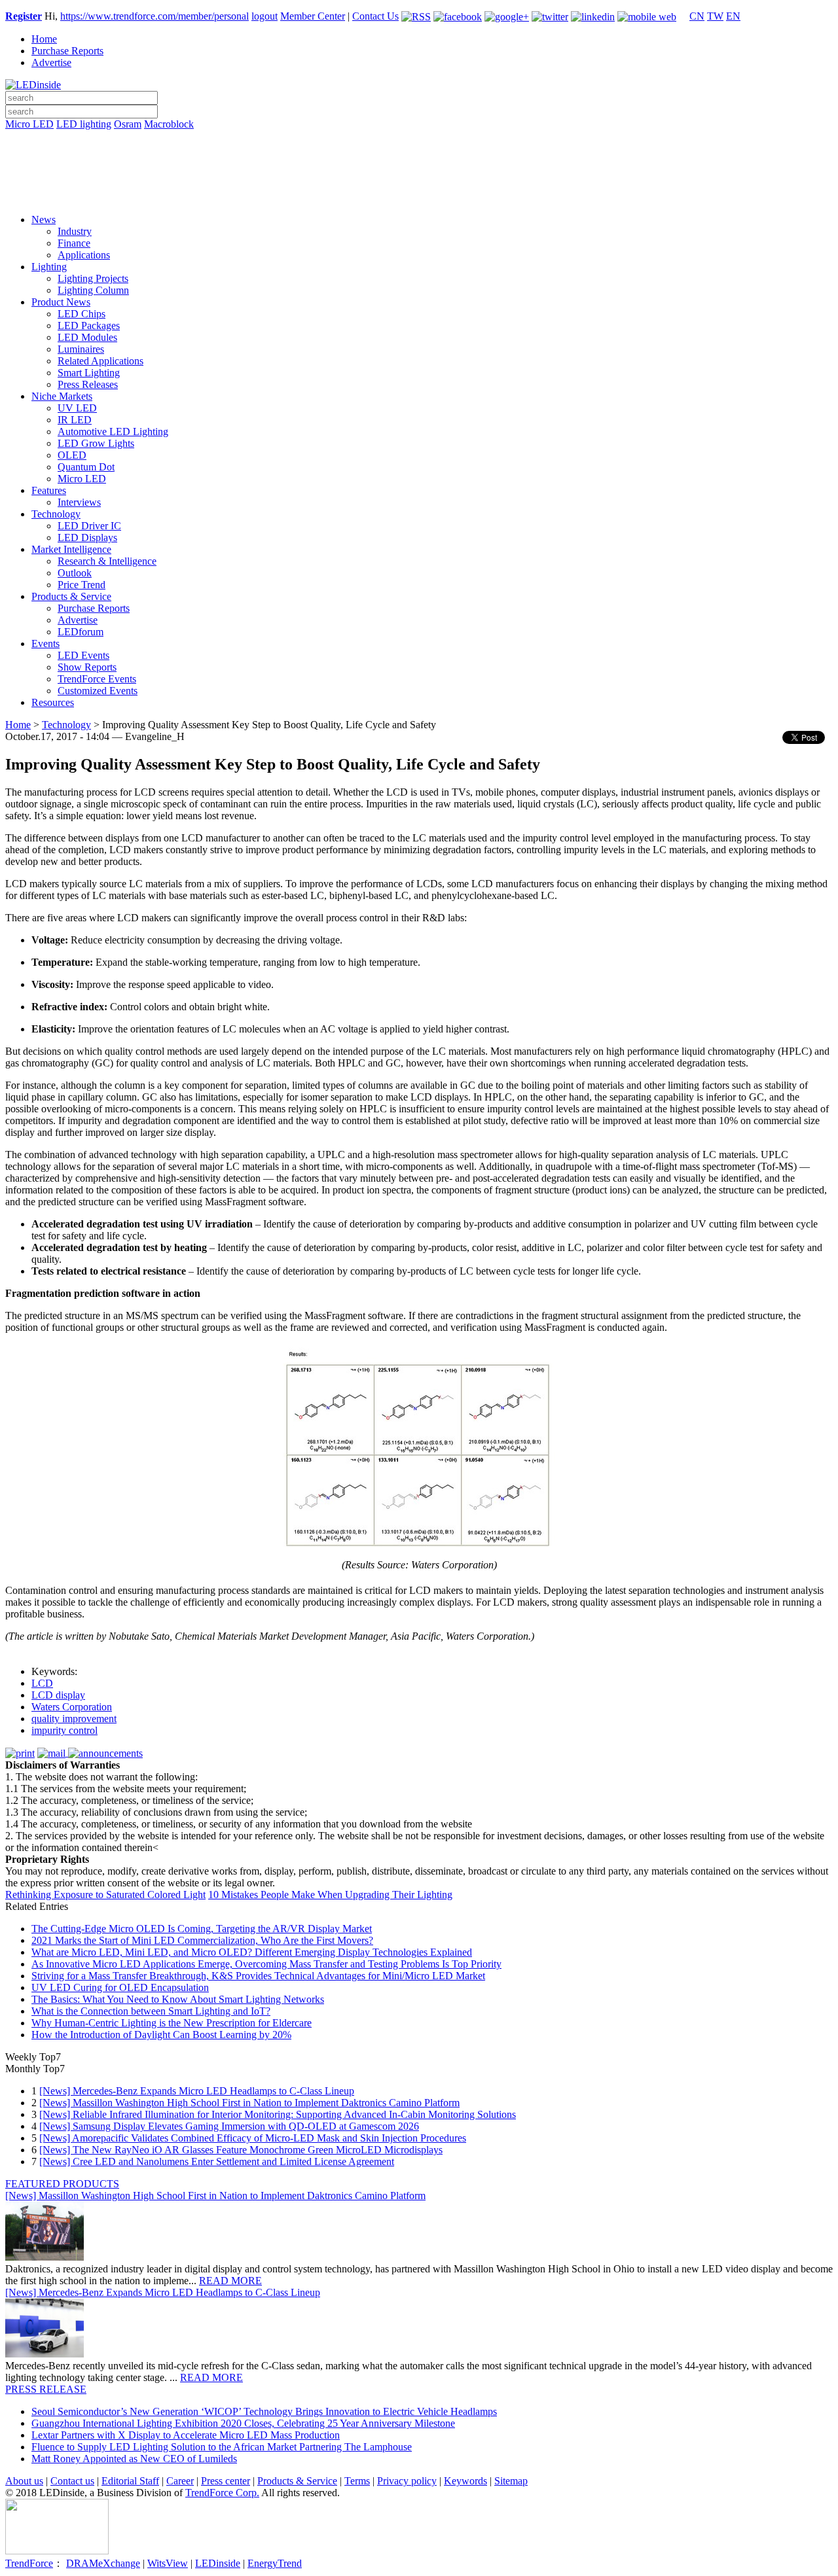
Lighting (49, 267)
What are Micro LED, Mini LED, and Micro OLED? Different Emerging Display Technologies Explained (252, 1952)
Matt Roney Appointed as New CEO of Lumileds (134, 2459)
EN (733, 16)
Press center (226, 2481)
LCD (42, 1683)
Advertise (51, 62)
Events (46, 644)
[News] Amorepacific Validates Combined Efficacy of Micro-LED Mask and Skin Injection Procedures (253, 2138)
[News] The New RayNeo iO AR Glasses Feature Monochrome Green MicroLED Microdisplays (241, 2150)
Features (49, 490)
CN (697, 16)
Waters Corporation (72, 1707)
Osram (128, 124)
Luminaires (81, 349)
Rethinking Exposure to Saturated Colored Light (105, 1895)
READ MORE (230, 2281)
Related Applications (100, 361)
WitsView (168, 2563)
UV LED (77, 408)
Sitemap (511, 2481)
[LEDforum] (419, 194)
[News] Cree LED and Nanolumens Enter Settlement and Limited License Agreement (217, 2161)
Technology (56, 514)
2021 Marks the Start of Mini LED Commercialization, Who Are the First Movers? (202, 1940)
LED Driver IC (89, 526)
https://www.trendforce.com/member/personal (155, 16)
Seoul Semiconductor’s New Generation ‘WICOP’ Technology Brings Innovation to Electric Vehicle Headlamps (264, 2411)
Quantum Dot (86, 467)
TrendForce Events (97, 679)
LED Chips (82, 314)
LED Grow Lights (96, 443)
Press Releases (88, 384)
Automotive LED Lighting (113, 432)
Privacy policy (407, 2481)
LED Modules (87, 337)
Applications (84, 255)
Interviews (79, 502)
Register (24, 16)
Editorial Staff (130, 2481)
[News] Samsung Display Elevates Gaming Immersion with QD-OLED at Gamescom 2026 (229, 2126)
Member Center (313, 16)
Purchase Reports (67, 51)
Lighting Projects (93, 278)
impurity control (64, 1730)
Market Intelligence (71, 549)
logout (264, 16)
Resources (53, 702)
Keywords (465, 2481)
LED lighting (84, 124)
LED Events (83, 655)
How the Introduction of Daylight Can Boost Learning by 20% (161, 2035)
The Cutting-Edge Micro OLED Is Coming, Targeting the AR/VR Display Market (202, 1929)
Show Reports (87, 667)
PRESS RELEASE (46, 2389)
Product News (61, 302)
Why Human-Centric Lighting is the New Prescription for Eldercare (172, 2023)
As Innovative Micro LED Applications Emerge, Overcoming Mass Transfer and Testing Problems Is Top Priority (266, 1964)
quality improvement (74, 1719)
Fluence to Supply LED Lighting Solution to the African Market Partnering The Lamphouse (222, 2447)
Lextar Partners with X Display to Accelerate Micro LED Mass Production (186, 2435)
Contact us (72, 2481)
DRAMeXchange (103, 2563)
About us (24, 2481)
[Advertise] (419, 158)
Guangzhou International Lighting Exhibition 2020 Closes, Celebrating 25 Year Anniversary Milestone (243, 2423)
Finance (74, 243)
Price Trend (82, 585)
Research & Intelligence (107, 561)
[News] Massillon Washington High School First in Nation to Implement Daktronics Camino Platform (249, 2103)
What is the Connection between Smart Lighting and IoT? (151, 2011)
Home (44, 39)
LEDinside (218, 2563)
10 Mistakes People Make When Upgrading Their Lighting (330, 1895)
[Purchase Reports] (419, 139)
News (44, 220)
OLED (72, 455)
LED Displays (87, 538)
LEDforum (81, 632)
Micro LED (29, 124)
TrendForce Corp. (222, 2493)
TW (715, 16)
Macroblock (169, 124)
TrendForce (29, 2563)
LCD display (58, 1695)
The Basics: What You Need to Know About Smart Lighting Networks (178, 1999)
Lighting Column (93, 290)
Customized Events (98, 691)
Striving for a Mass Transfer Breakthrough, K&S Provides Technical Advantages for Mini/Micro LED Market (258, 1976)
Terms (357, 2481)
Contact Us (375, 16)
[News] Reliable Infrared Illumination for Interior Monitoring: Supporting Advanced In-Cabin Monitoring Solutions (278, 2114)
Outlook (75, 573)
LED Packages (89, 326)
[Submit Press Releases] (419, 176)
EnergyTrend (275, 2563)
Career (180, 2481)
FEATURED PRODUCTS (62, 2184)
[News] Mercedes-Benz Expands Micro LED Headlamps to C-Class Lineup (197, 2091)
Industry (75, 231)
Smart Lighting (89, 373)
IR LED (75, 420)
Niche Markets (62, 396)
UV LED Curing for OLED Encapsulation (120, 1987)
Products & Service (71, 596)
